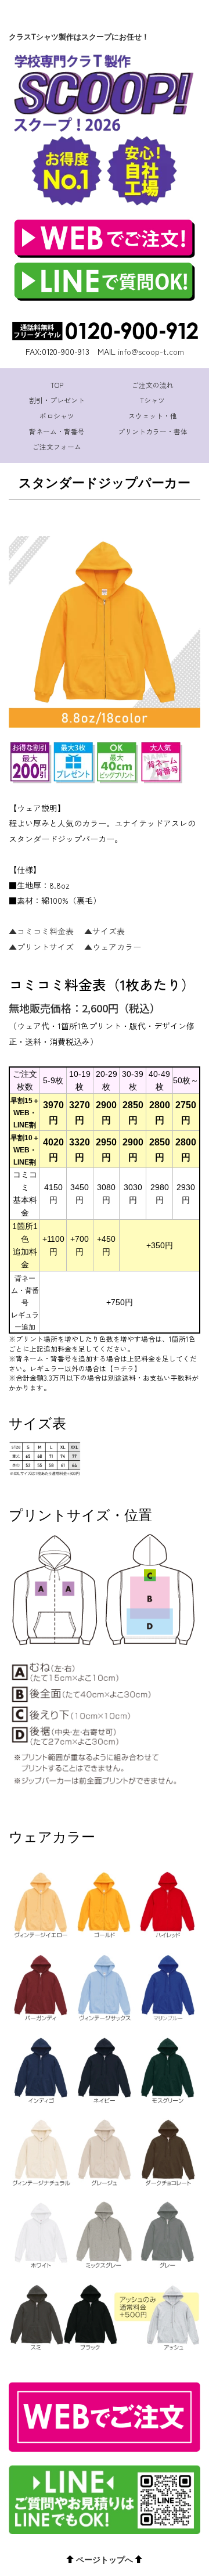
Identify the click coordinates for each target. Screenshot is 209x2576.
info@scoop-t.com (151, 351)
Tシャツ (152, 400)
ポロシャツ (57, 416)
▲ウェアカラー (113, 947)
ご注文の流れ (153, 385)
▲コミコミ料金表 (41, 931)
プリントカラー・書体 (153, 431)
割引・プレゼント (57, 400)
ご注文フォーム (57, 446)
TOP (57, 385)
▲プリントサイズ (41, 947)
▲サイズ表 (105, 931)
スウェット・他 (153, 416)
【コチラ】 (124, 1368)
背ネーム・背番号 (57, 431)
